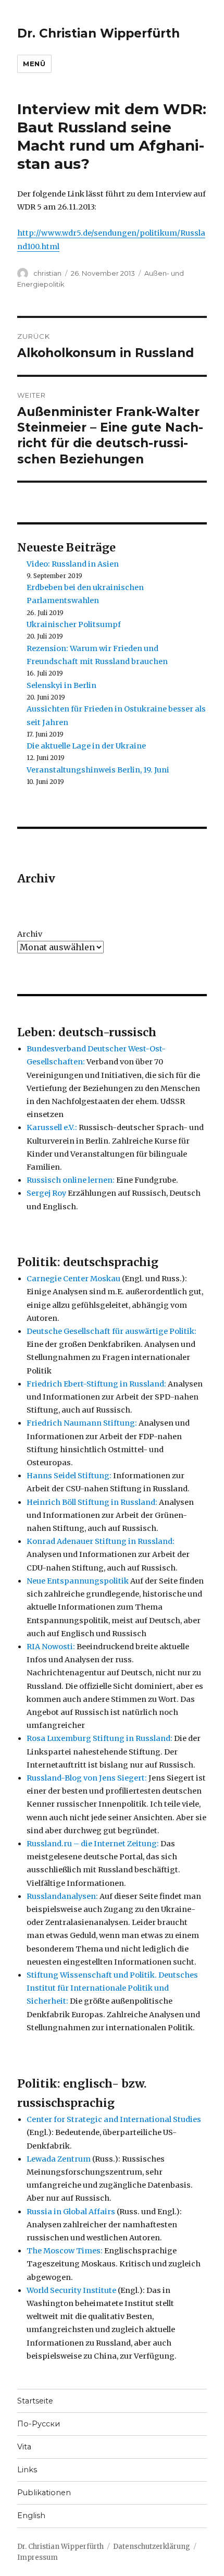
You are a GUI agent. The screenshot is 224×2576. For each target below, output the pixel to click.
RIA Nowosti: (51, 1647)
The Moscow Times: (65, 2251)
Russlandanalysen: (62, 1896)
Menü (34, 64)
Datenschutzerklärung (152, 2547)
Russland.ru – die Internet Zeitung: (93, 1844)
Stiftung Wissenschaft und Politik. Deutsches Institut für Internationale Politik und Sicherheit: (112, 1988)
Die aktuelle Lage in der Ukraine (86, 746)
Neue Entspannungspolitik (78, 1581)
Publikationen (44, 2493)
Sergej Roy (46, 1193)
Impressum (38, 2557)
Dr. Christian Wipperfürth (98, 33)
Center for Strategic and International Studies (114, 2119)
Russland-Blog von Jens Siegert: (87, 1778)
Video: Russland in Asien (73, 564)
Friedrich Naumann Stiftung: (82, 1423)
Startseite (35, 2401)
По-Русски (39, 2424)
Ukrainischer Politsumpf (74, 624)
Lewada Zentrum (59, 2159)
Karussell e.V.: (52, 1127)
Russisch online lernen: (71, 1180)
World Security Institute (71, 2290)
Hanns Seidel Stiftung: (69, 1476)
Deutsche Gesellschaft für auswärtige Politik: (111, 1331)
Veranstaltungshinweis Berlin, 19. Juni (98, 770)
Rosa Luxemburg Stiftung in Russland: (99, 1738)
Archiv (30, 934)
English (31, 2516)
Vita (24, 2447)
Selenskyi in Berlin (61, 685)
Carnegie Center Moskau (73, 1279)
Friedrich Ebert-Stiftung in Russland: (96, 1384)
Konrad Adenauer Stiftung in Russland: (101, 1541)
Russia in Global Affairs (71, 2212)
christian (47, 273)
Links (27, 2470)
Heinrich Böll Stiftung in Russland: (92, 1502)
